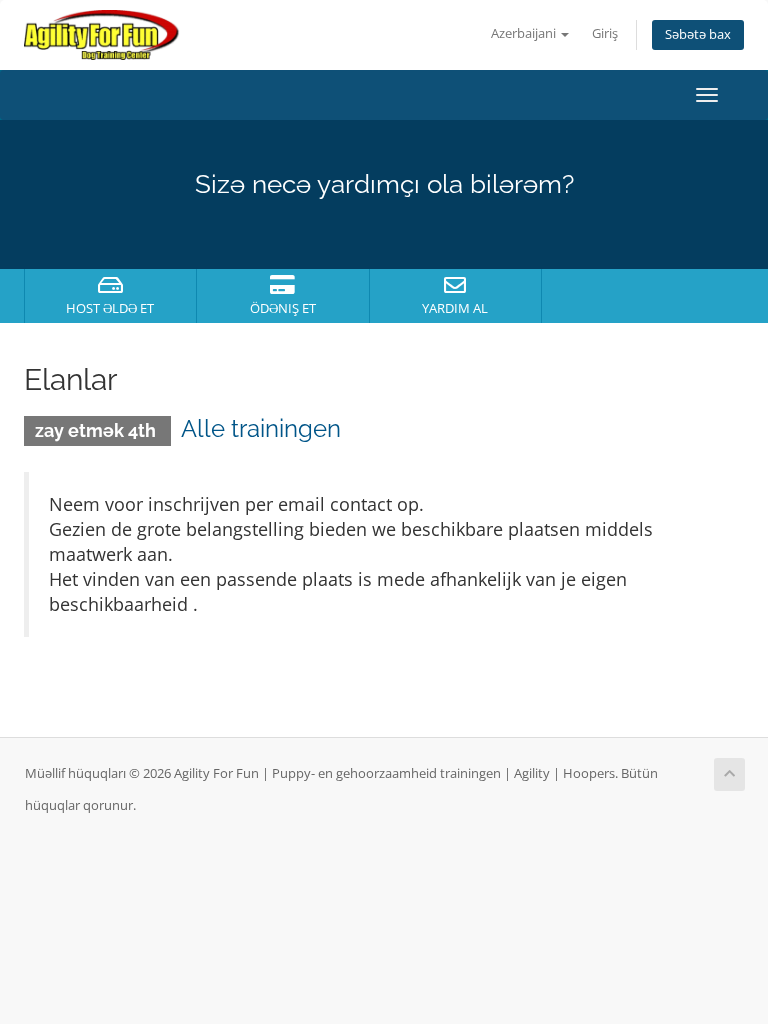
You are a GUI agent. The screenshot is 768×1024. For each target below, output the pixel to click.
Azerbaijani (525, 33)
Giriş (605, 33)
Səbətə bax (698, 34)
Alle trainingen (261, 428)
